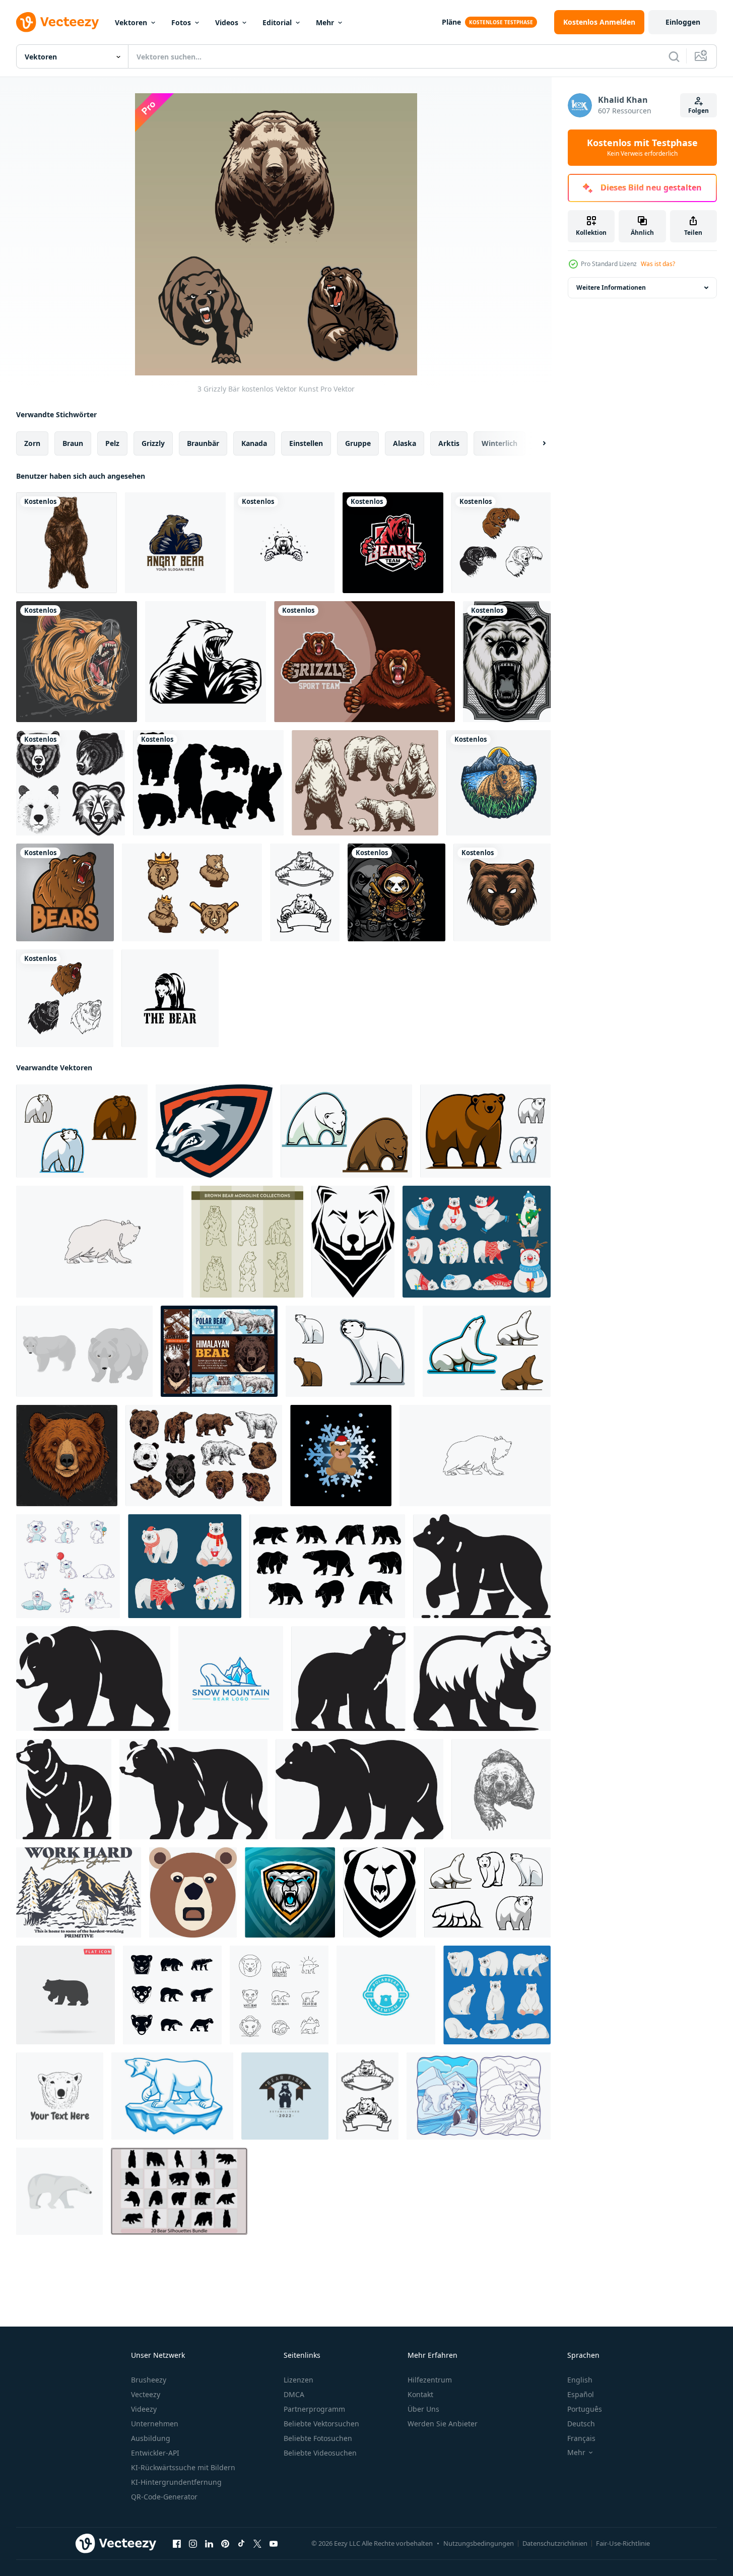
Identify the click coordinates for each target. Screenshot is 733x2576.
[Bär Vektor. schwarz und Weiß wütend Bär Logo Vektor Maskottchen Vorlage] (206, 662)
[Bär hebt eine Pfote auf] (487, 1351)
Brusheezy (149, 2380)
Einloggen (683, 22)
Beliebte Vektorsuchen (321, 2424)
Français (581, 2438)
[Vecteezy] (57, 22)
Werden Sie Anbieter (443, 2424)
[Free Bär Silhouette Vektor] (208, 783)
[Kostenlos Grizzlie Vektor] (192, 892)
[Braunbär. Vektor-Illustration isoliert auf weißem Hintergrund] (66, 543)
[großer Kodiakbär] (346, 1131)
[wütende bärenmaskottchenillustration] (65, 892)
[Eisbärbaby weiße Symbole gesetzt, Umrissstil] (279, 1995)
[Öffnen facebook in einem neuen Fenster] (177, 2544)
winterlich (499, 443)
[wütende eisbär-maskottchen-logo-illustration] (214, 1131)
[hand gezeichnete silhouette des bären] (327, 1566)
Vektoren (131, 22)
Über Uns (423, 2409)
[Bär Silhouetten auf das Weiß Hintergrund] (482, 1566)
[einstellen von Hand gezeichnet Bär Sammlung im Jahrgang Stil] (365, 783)
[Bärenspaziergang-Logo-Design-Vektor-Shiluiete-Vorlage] (170, 998)
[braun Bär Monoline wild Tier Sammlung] (247, 1242)
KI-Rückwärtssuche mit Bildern (183, 2467)
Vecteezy (146, 2394)
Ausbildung (151, 2438)
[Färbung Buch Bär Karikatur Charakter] (65, 998)
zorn (32, 443)
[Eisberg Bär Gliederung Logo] (231, 1679)
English (580, 2380)
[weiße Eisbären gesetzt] (487, 1892)
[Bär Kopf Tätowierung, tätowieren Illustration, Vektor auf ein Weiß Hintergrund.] (353, 1242)
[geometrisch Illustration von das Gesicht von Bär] (193, 1892)
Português (585, 2409)
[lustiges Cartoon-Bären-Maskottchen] (485, 1131)
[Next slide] (536, 443)
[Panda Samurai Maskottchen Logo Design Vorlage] (396, 892)
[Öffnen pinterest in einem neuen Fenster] (225, 2544)
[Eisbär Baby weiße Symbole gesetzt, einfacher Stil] (172, 1995)
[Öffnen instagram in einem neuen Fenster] (193, 2544)
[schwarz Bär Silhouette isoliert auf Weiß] (359, 1789)
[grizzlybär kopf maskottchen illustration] (502, 892)
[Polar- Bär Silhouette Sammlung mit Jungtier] (348, 1679)
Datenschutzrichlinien (555, 2543)
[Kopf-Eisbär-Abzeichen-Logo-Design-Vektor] (386, 1995)
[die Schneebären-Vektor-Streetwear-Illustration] (341, 1456)
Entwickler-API (155, 2453)
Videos (227, 22)
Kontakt (420, 2394)
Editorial (277, 22)
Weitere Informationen (611, 287)
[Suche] (674, 56)
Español (581, 2394)
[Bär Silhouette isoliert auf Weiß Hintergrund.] (64, 1789)
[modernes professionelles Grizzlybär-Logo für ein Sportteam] (393, 543)
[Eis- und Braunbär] (82, 1131)
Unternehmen (155, 2424)
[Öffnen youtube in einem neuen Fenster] (274, 2544)
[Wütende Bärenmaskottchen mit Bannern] (305, 892)
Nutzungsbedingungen (479, 2543)
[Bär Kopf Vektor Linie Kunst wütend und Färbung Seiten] (71, 783)
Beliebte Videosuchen (320, 2453)
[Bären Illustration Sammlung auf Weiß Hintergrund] (501, 543)
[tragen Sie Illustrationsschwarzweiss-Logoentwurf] (284, 543)
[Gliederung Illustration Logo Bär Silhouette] (482, 1679)
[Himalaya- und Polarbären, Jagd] (219, 1351)
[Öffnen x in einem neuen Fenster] (257, 2544)
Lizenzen (298, 2380)
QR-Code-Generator (164, 2497)
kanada (254, 443)
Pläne (451, 22)
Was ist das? (658, 264)
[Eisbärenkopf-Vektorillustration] (507, 662)
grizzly (153, 443)
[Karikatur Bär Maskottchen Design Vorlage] (364, 662)
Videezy (144, 2409)
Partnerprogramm (314, 2409)
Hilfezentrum (430, 2380)
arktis (449, 443)
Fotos (181, 22)
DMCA (294, 2394)
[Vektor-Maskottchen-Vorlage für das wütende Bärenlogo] (175, 543)
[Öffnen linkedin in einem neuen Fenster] (209, 2544)
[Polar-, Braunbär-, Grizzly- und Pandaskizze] (204, 1456)
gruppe (358, 443)
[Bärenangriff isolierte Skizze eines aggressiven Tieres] (501, 1789)
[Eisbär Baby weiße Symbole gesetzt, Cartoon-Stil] (68, 1566)
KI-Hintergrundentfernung (176, 2482)
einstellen (306, 443)
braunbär (203, 443)
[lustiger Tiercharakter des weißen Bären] (350, 1351)
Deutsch (581, 2424)
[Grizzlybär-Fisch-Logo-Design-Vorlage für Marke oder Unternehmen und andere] (285, 2096)
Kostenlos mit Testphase (642, 148)
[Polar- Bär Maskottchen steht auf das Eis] (172, 2096)
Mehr (325, 22)
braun (73, 443)
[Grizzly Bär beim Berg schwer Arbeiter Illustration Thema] (79, 1892)
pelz (112, 443)
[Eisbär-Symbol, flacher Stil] (59, 2191)
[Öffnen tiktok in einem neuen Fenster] (241, 2544)
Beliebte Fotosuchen (318, 2438)
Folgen (698, 111)
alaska (405, 443)
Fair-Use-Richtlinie (623, 2543)
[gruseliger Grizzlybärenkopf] (77, 662)
